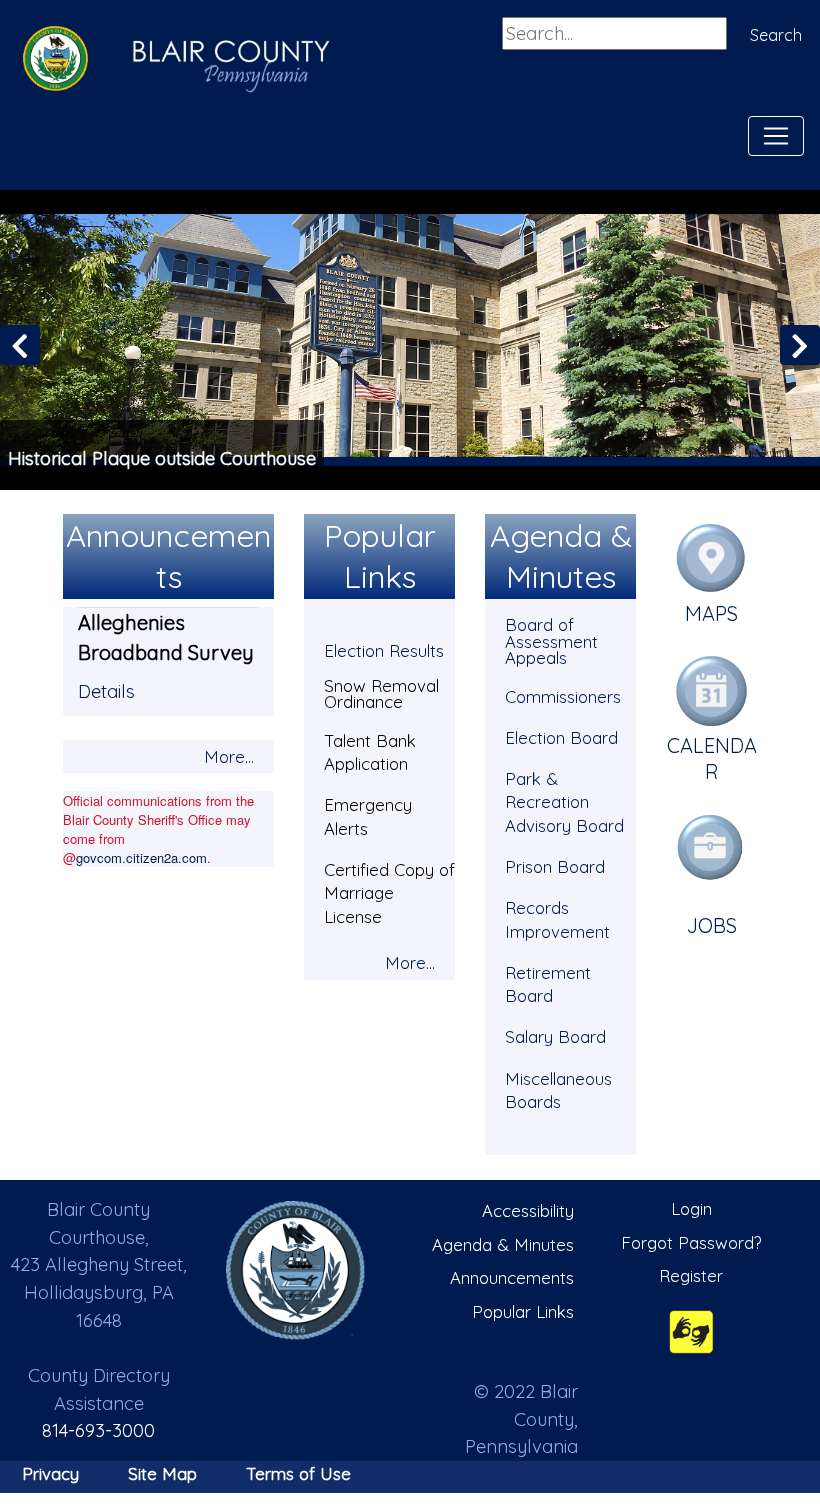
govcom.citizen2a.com (141, 857)
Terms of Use (298, 1473)
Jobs (712, 925)
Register (691, 1275)
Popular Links (523, 1311)
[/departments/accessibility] (691, 1331)
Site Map (162, 1473)
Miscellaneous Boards (558, 1090)
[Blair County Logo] (50, 61)
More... (229, 756)
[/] (296, 1270)
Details (106, 691)
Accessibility (528, 1210)
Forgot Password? (691, 1242)
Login (691, 1208)
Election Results (384, 650)
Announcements (512, 1277)
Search (776, 35)
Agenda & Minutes (503, 1244)
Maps (711, 613)
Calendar (712, 758)
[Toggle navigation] (776, 136)
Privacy (50, 1473)
